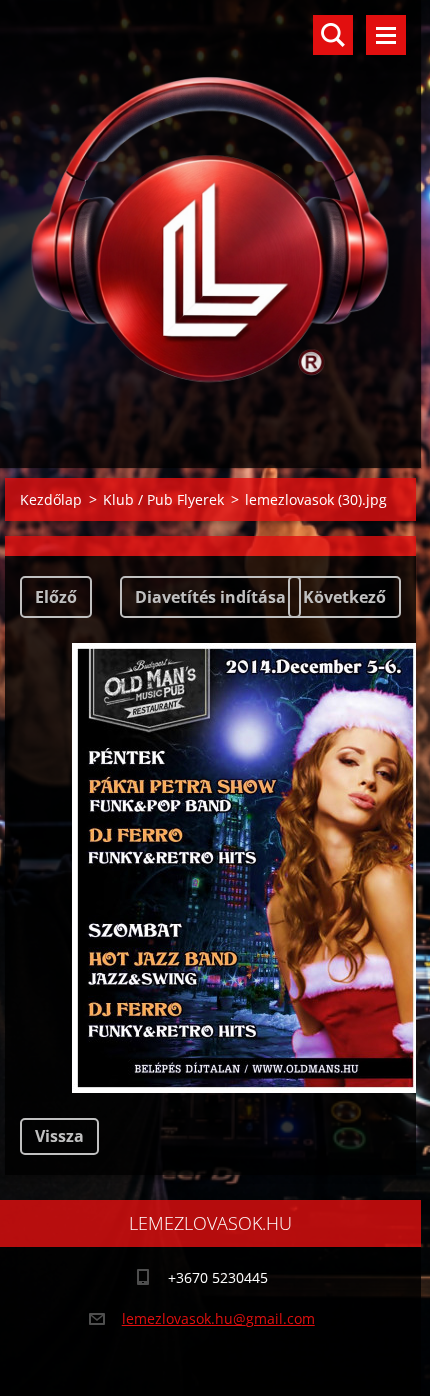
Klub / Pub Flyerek (163, 499)
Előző (56, 597)
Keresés (333, 35)
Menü (386, 35)
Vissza (59, 1136)
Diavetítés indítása (210, 597)
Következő (344, 597)
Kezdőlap (51, 499)
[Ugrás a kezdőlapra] (210, 221)
